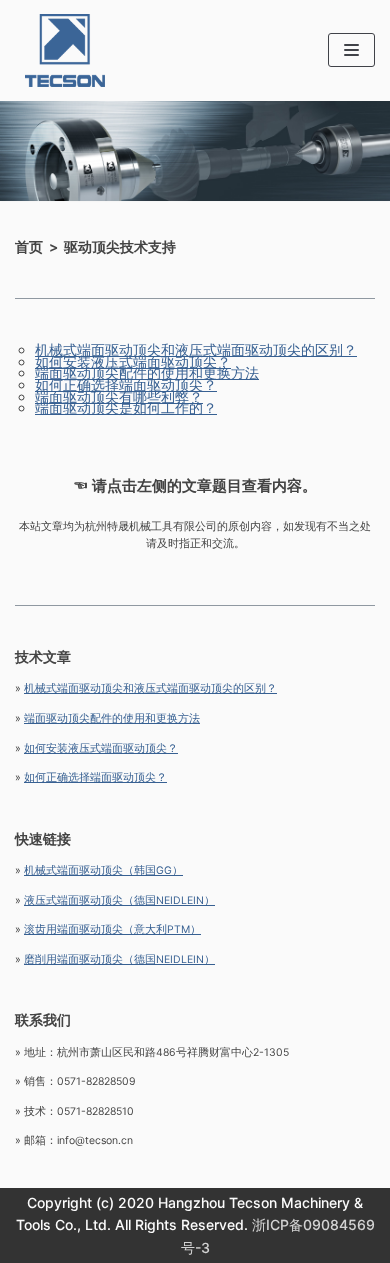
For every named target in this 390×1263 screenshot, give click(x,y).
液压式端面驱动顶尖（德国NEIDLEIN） (119, 900)
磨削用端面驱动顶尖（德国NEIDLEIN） (119, 959)
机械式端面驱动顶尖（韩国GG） (103, 870)
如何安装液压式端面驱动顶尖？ (133, 361)
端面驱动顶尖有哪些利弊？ (119, 396)
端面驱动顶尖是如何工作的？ (126, 407)
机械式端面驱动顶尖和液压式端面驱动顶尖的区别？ (196, 349)
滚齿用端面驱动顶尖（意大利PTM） (112, 929)
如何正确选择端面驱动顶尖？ (126, 384)
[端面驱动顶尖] (60, 50)
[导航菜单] (351, 50)
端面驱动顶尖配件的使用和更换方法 (147, 372)
